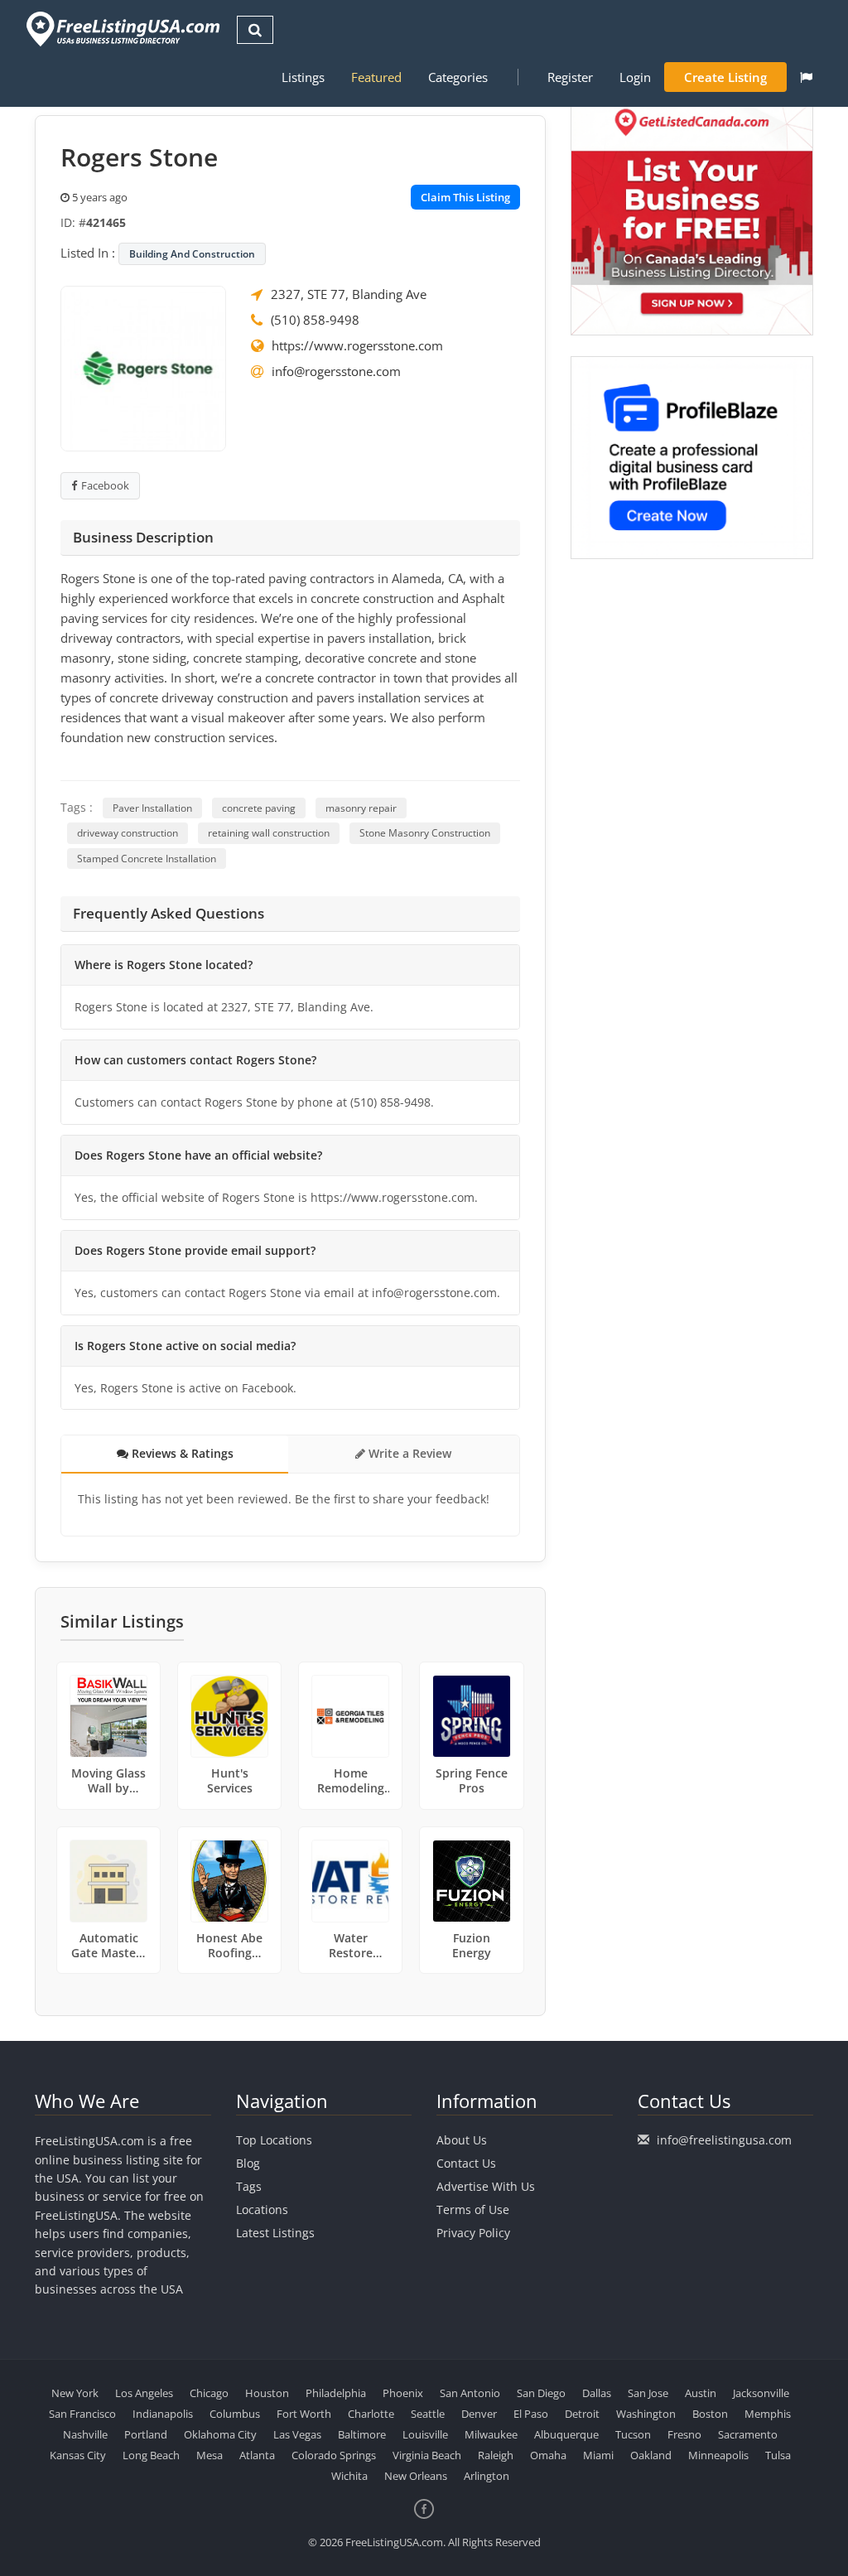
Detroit (582, 2414)
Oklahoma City (220, 2434)
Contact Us (466, 2163)
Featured (376, 77)
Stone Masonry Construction (425, 833)
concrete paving (259, 808)
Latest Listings (275, 2233)
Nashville (85, 2434)
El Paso (531, 2414)
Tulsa (778, 2455)
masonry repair (361, 808)
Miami (598, 2455)
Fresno (684, 2434)
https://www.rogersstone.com (357, 345)
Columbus (235, 2414)
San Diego (541, 2393)
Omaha (548, 2455)
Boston (710, 2414)
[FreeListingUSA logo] (121, 29)
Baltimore (362, 2434)
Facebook (105, 485)
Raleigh (496, 2455)
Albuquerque (566, 2434)
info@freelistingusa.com (724, 2140)
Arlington (487, 2476)
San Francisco (82, 2414)
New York (75, 2393)
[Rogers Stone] (143, 367)
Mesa (210, 2455)
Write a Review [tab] (408, 1453)
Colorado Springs (334, 2455)
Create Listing (725, 77)
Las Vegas (297, 2434)
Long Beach (151, 2455)
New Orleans (416, 2476)
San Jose (648, 2393)
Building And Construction (192, 254)
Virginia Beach (427, 2455)
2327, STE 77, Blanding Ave (349, 294)
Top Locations (274, 2140)
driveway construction (128, 833)
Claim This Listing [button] (465, 197)
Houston (267, 2393)
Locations (262, 2209)
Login (635, 77)
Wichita (349, 2476)
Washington (646, 2414)
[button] (806, 77)
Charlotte (371, 2414)
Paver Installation (152, 808)
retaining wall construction (269, 833)
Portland (146, 2434)
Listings (303, 77)
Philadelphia (336, 2393)
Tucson (633, 2434)
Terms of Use (473, 2209)
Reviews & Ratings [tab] (181, 1453)
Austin (701, 2393)
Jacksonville (761, 2393)
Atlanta (257, 2455)
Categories (458, 77)
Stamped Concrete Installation (147, 859)
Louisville (425, 2434)
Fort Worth (304, 2414)
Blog (248, 2163)
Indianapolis (163, 2414)
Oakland (651, 2455)
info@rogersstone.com (336, 371)
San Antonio (470, 2393)
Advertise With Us (486, 2186)
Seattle (428, 2414)
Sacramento (748, 2434)
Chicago (209, 2393)
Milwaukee (491, 2434)
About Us (462, 2140)
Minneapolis (718, 2455)
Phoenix (403, 2393)
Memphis (768, 2414)
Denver (479, 2414)
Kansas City (78, 2455)
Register (570, 77)
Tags (249, 2186)
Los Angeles (144, 2393)
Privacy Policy (473, 2233)
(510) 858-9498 (315, 320)
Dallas (597, 2393)
